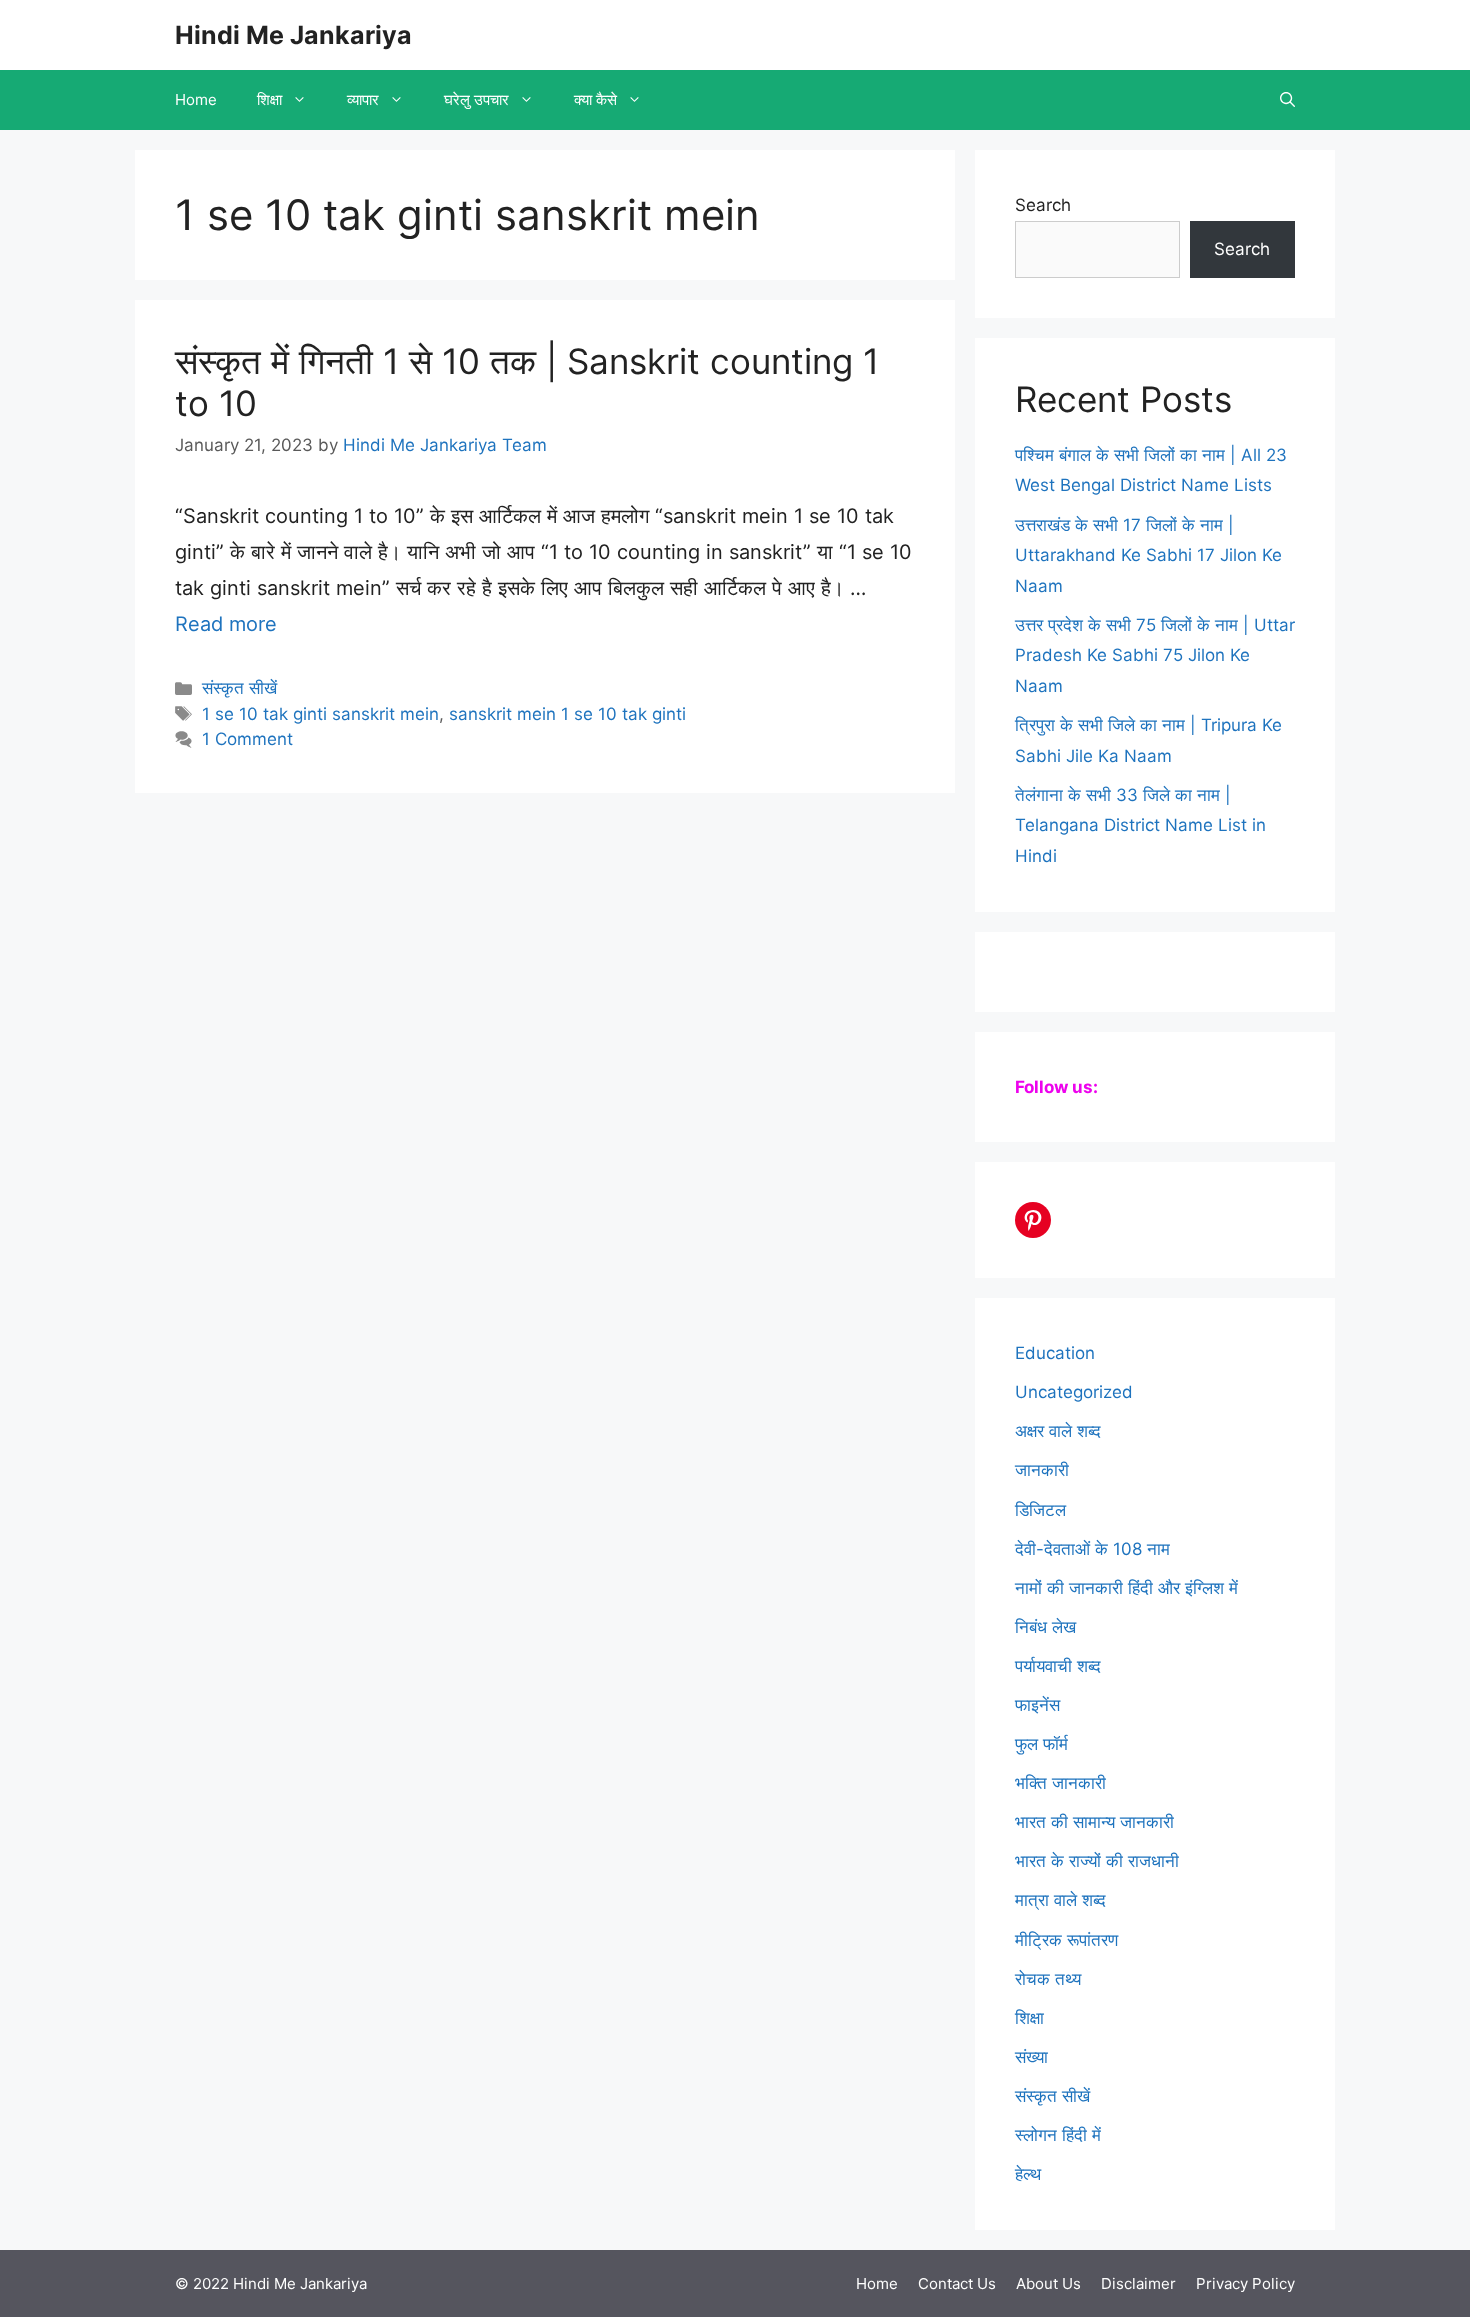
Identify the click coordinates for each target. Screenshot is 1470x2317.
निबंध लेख (1045, 1627)
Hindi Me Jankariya (293, 35)
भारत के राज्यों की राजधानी (1097, 1861)
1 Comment (247, 739)
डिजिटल (1040, 1510)
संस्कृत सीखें (239, 688)
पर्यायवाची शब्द (1058, 1666)
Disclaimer (1138, 2283)
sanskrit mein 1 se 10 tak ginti (567, 714)
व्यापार (363, 99)
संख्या (1031, 2057)
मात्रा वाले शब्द (1060, 1900)
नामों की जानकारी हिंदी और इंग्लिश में (1126, 1588)
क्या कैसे (595, 99)
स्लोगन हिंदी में (1058, 2135)
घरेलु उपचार (476, 99)
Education (1055, 1353)
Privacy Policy (1245, 2283)
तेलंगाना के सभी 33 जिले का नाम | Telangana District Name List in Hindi (1140, 825)
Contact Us (957, 2283)
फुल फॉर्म (1041, 1744)
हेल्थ (1028, 2174)
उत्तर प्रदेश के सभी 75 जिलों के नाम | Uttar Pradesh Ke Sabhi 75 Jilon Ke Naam (1155, 655)
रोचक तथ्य (1048, 1979)
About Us (1048, 2283)
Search (1043, 205)
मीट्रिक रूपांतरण (1066, 1940)
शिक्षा (269, 99)
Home (196, 99)
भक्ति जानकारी (1060, 1783)
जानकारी (1042, 1470)
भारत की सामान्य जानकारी (1094, 1822)
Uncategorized (1074, 1392)
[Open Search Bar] (1287, 100)
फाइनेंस (1037, 1705)
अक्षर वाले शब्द (1058, 1431)
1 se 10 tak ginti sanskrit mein (320, 714)
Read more (226, 624)
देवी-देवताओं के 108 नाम (1092, 1549)
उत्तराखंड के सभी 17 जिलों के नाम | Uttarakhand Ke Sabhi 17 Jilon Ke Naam (1148, 555)
